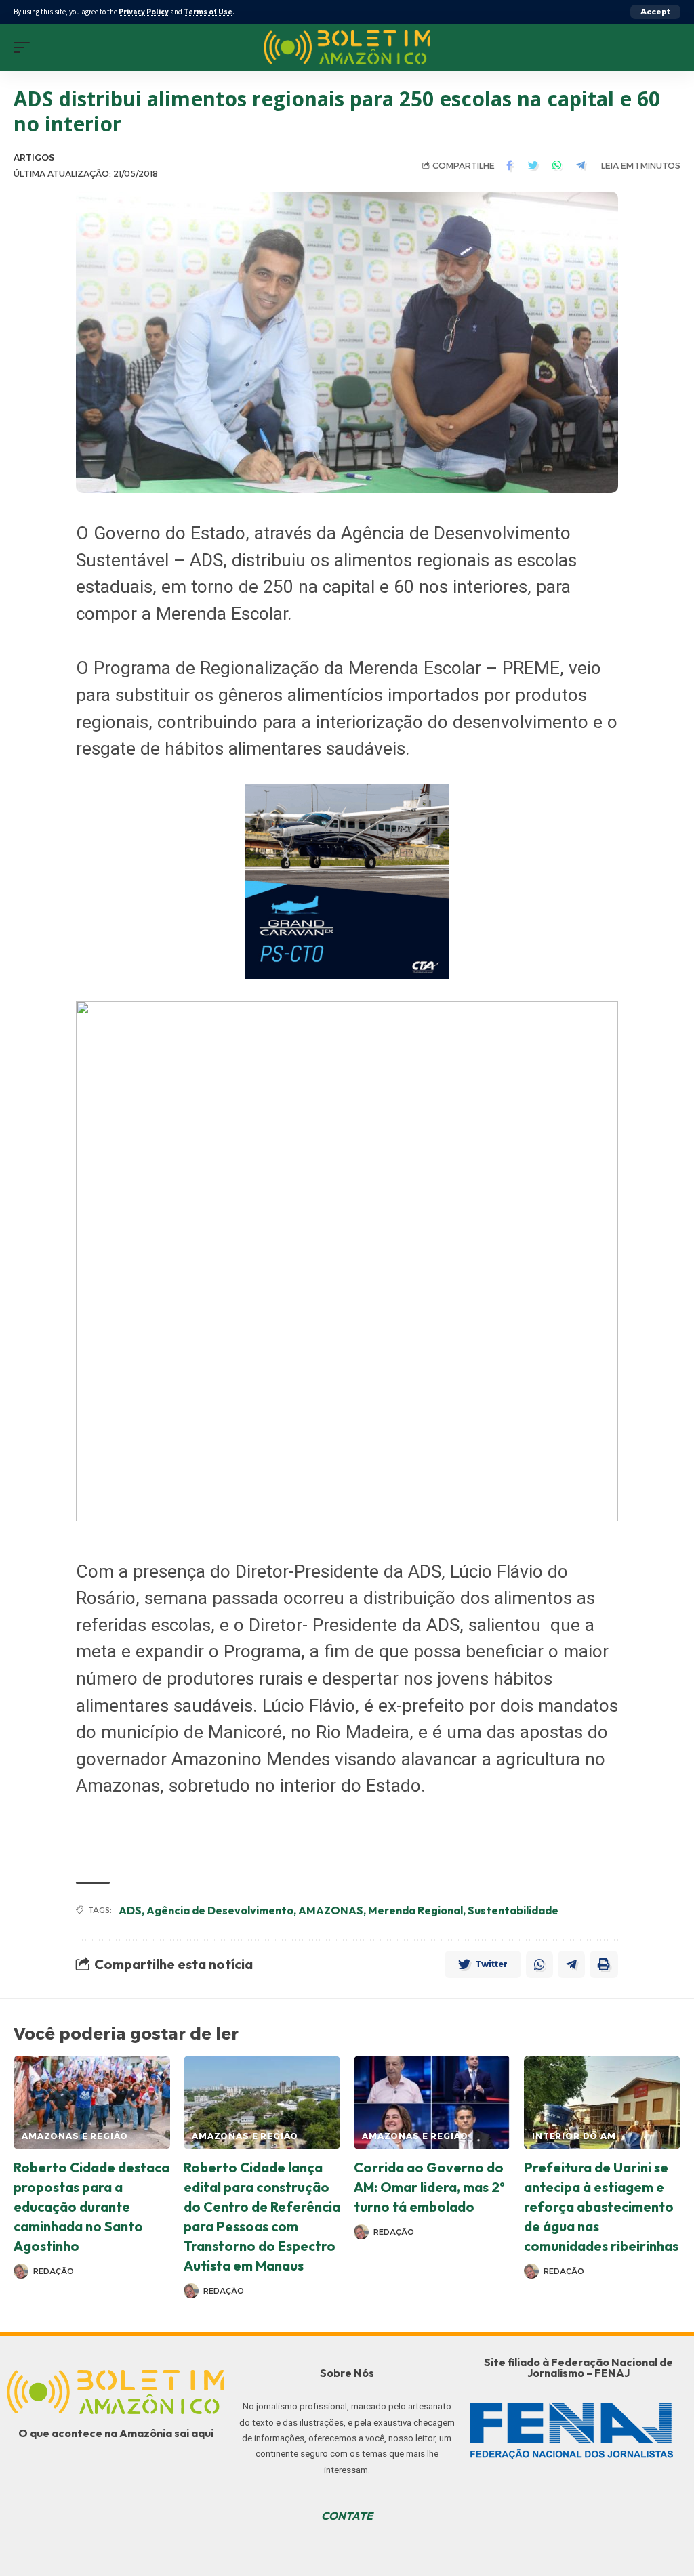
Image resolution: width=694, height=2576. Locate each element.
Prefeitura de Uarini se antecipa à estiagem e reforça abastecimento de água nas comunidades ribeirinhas (601, 2207)
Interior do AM (574, 2136)
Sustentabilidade (513, 1910)
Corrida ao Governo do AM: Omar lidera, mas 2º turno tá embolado (429, 2187)
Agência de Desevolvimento (220, 1910)
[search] (670, 47)
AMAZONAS (331, 1910)
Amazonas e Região (75, 2136)
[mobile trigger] (25, 47)
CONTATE (347, 2516)
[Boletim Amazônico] (347, 47)
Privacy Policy (144, 12)
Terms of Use (208, 12)
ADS (130, 1910)
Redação (54, 2271)
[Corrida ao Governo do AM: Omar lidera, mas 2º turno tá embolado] (432, 2103)
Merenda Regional (415, 1910)
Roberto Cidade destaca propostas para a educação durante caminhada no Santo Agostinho (91, 2207)
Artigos (34, 157)
